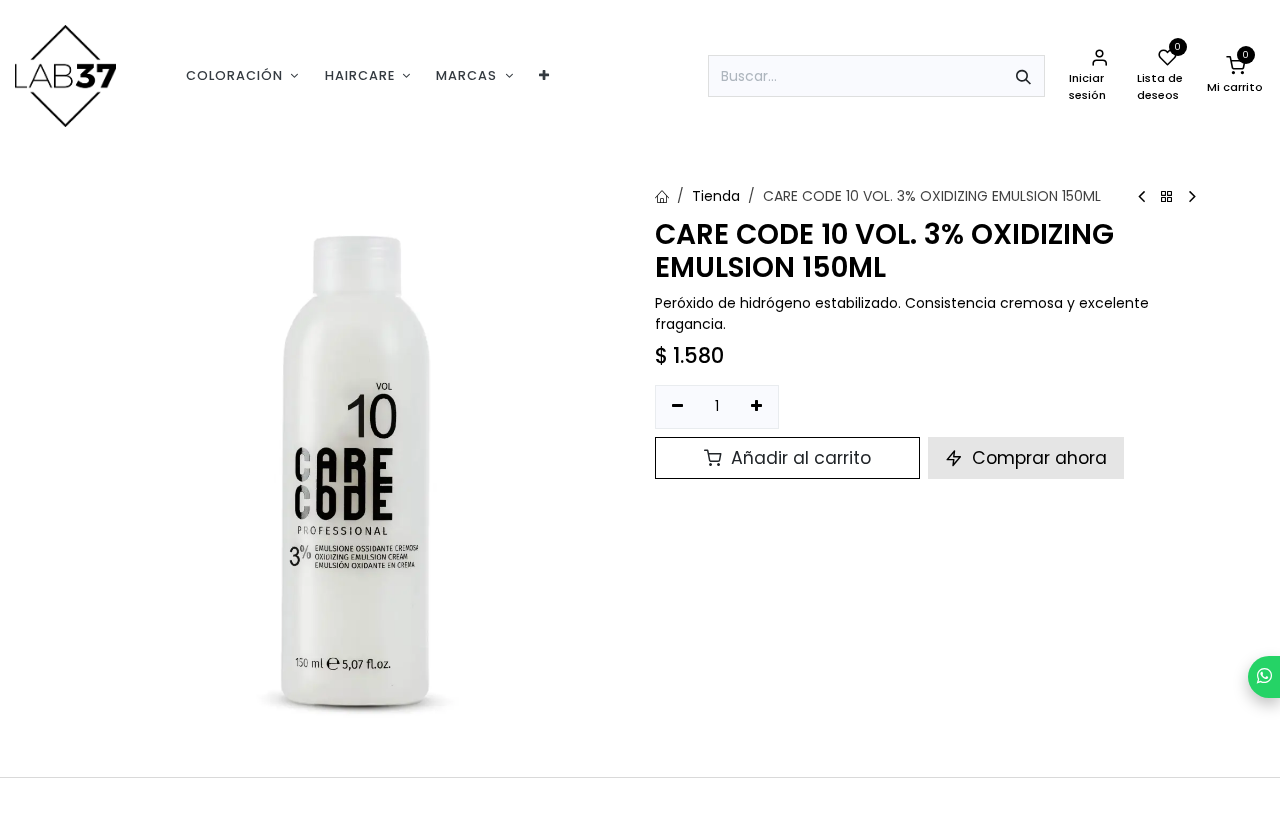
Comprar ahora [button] (1037, 458)
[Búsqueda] (1023, 76)
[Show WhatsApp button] (1264, 677)
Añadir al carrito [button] (798, 458)
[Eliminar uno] (677, 407)
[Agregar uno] (757, 407)
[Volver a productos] (1167, 197)
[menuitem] (242, 75)
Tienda (716, 196)
